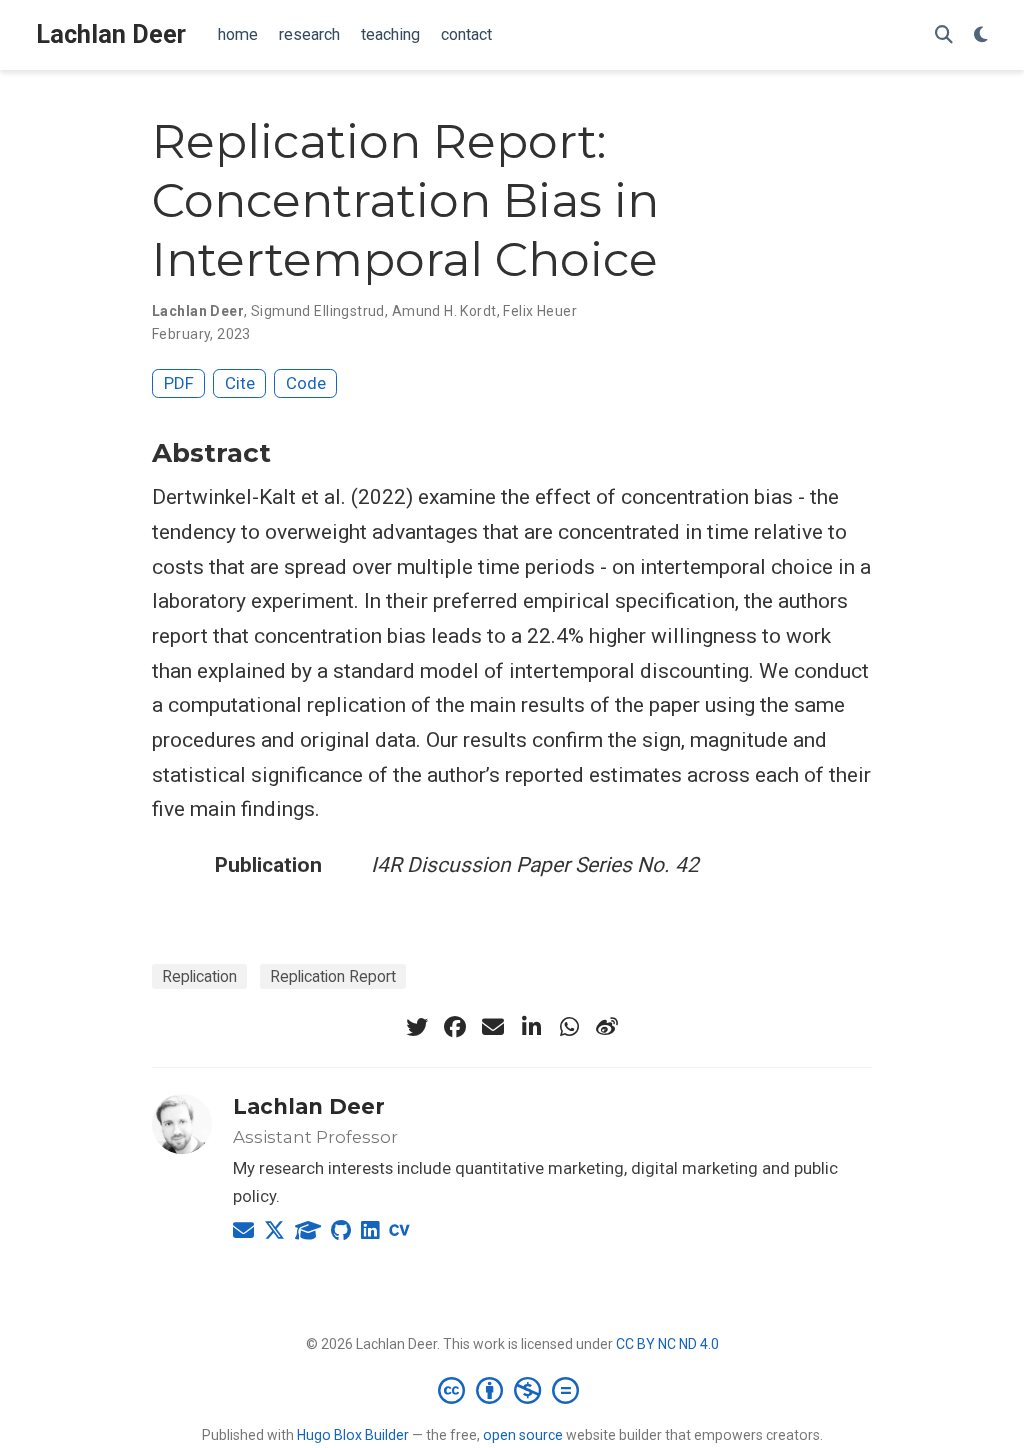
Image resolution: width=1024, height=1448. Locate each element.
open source (523, 1435)
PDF (179, 383)
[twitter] (417, 1027)
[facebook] (455, 1027)
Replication (199, 976)
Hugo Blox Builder (353, 1435)
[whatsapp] (569, 1027)
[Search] (944, 35)
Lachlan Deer (111, 34)
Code (306, 383)
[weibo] (607, 1027)
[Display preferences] (981, 35)
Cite (240, 383)
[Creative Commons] (512, 1390)
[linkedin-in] (531, 1027)
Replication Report (333, 976)
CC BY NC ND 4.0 (667, 1344)
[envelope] (493, 1027)
